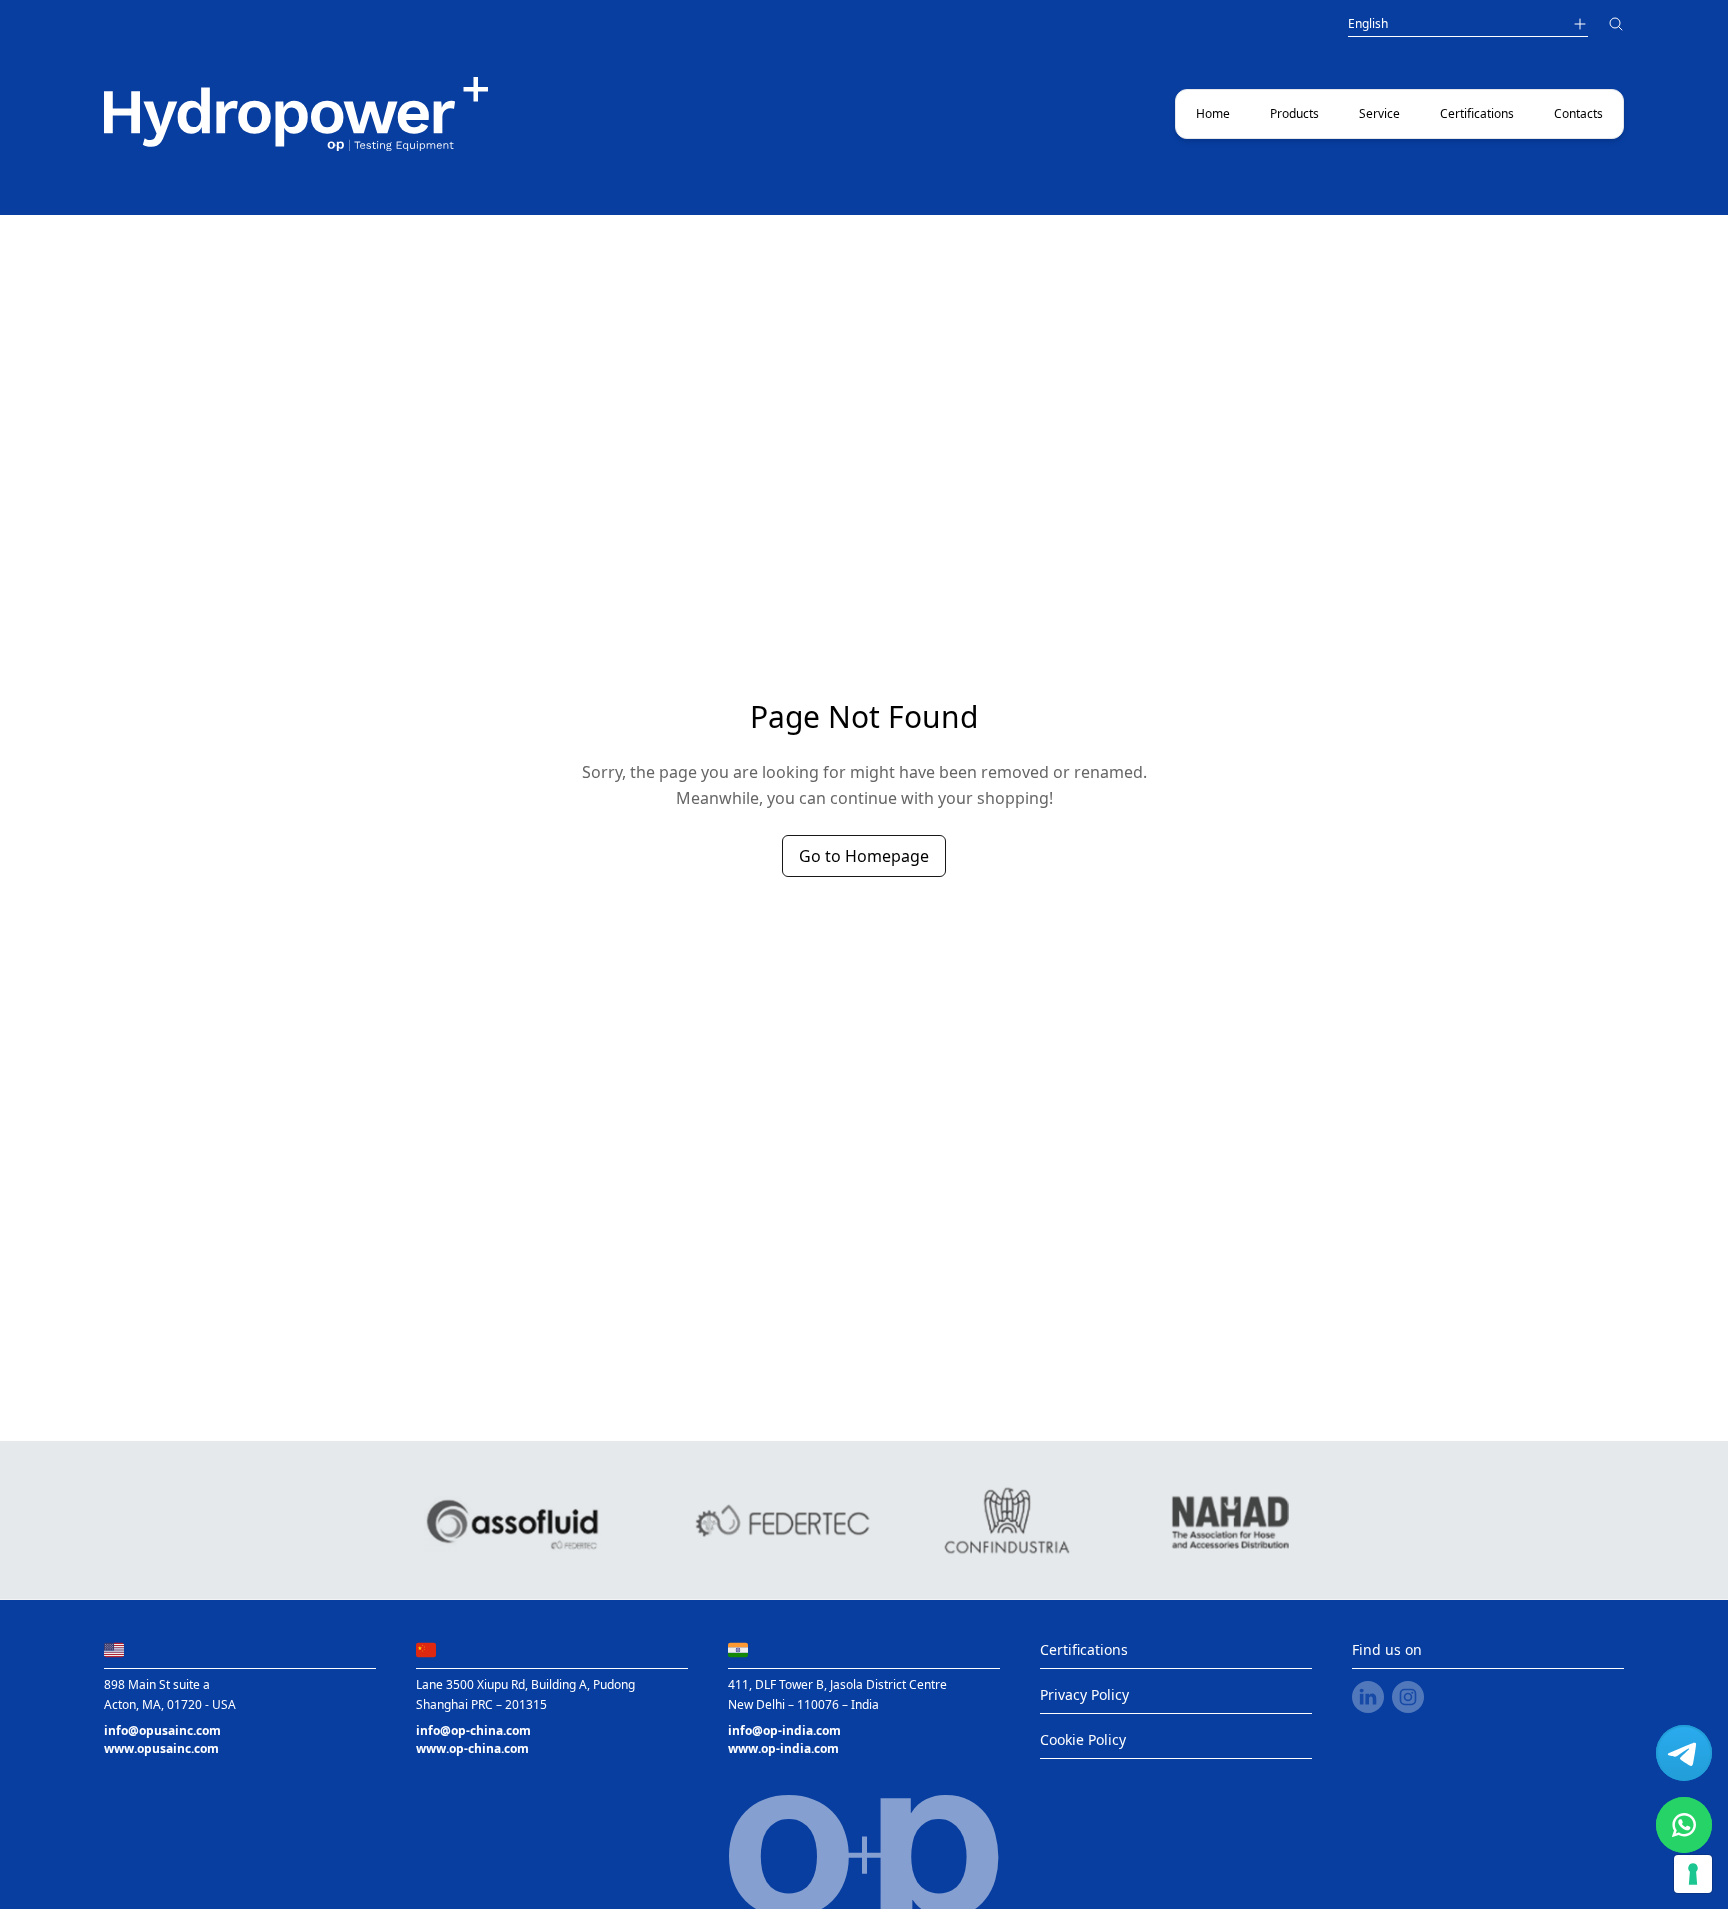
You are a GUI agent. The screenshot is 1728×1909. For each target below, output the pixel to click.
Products (1294, 113)
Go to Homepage (864, 856)
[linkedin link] (1368, 1697)
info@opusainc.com (162, 1730)
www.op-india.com (783, 1748)
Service (1379, 113)
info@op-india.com (784, 1730)
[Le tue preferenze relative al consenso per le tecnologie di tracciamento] (1693, 1874)
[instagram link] (1408, 1697)
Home (1213, 113)
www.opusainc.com (161, 1748)
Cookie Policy (1083, 1739)
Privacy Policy (1084, 1694)
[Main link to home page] (296, 114)
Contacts (1578, 113)
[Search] (1616, 26)
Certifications (1477, 113)
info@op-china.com (473, 1730)
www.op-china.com (472, 1748)
